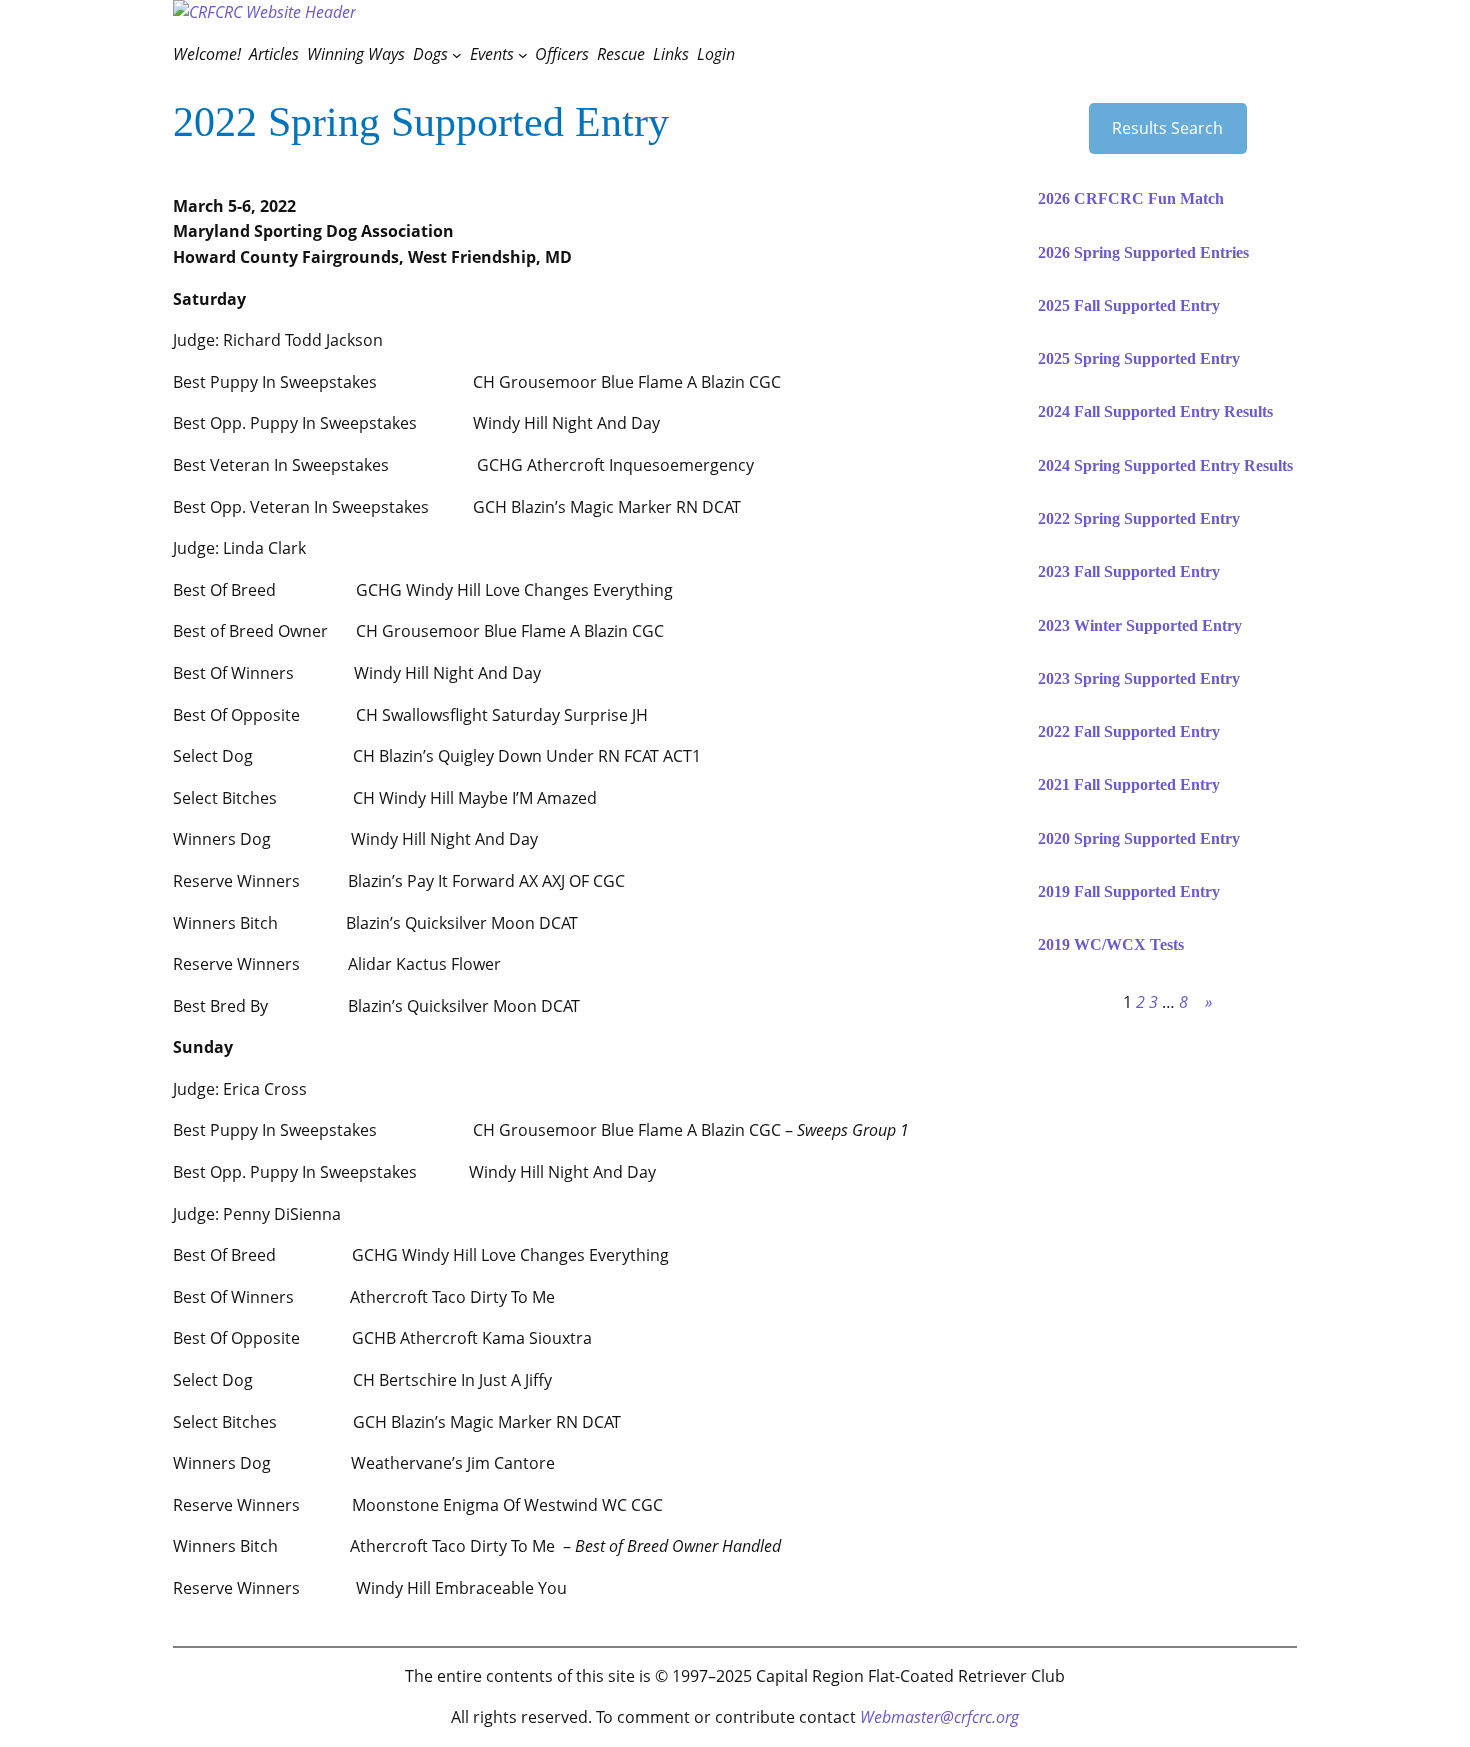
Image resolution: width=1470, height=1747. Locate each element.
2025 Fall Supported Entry (1129, 306)
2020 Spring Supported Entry (1139, 839)
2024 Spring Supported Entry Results (1165, 466)
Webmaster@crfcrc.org (939, 1717)
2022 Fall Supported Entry (1129, 732)
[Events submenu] (523, 55)
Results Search (1167, 128)
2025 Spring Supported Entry (1139, 359)
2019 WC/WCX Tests (1111, 945)
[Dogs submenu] (457, 55)
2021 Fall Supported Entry (1129, 785)
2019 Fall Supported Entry (1129, 892)
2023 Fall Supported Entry (1129, 572)
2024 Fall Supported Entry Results (1155, 412)
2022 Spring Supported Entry (1139, 519)
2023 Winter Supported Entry (1140, 626)
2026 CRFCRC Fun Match (1131, 199)
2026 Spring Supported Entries (1143, 253)
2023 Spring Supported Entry (1139, 679)
